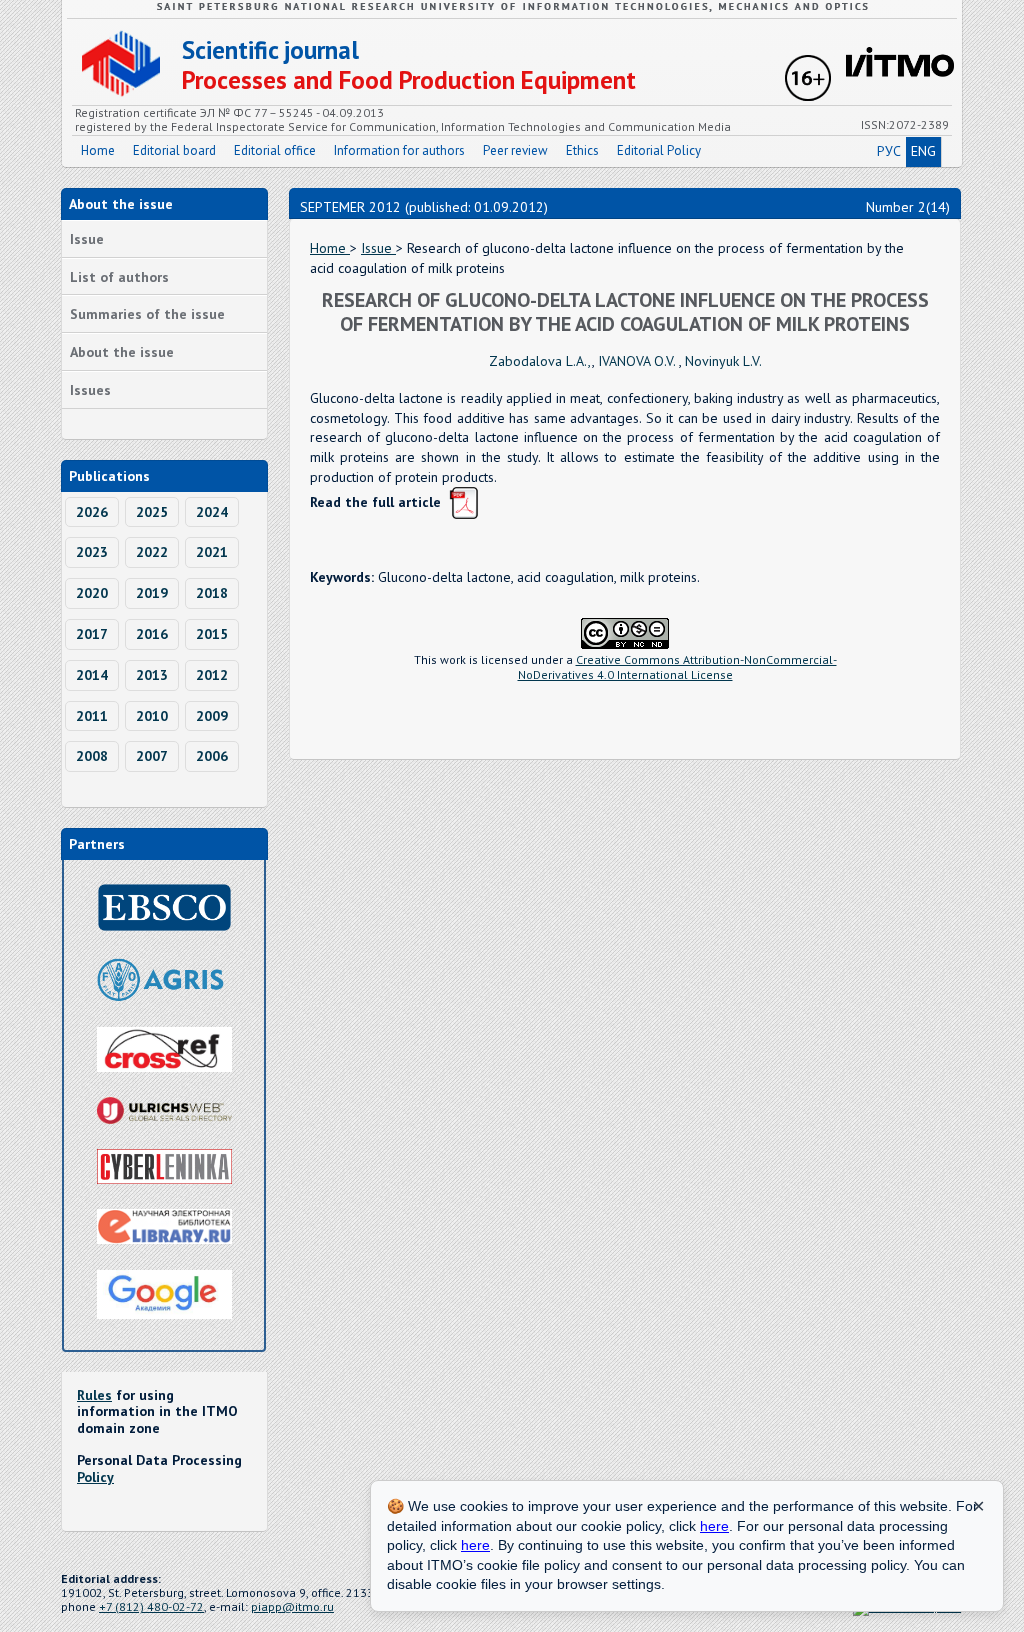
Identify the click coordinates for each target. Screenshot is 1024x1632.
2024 (212, 512)
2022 (152, 552)
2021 (212, 552)
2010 (152, 716)
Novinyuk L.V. (723, 361)
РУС (889, 151)
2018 (212, 593)
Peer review (515, 150)
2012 (212, 675)
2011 (92, 716)
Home (98, 150)
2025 (152, 512)
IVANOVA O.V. (638, 361)
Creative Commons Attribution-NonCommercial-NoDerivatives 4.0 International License (677, 667)
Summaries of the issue (147, 314)
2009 (212, 716)
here (714, 1526)
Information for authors (399, 150)
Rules (94, 1395)
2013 (152, 675)
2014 (92, 675)
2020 (92, 593)
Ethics (582, 150)
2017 (92, 634)
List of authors (119, 277)
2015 (212, 634)
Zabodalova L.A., (540, 361)
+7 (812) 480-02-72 (151, 1606)
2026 (92, 512)
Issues (90, 390)
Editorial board (174, 150)
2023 (92, 552)
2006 (212, 756)
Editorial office (275, 150)
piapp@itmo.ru (292, 1606)
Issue (87, 239)
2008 (92, 756)
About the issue (122, 352)
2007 (152, 756)
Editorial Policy (659, 150)
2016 (152, 634)
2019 (152, 593)
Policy (95, 1477)
